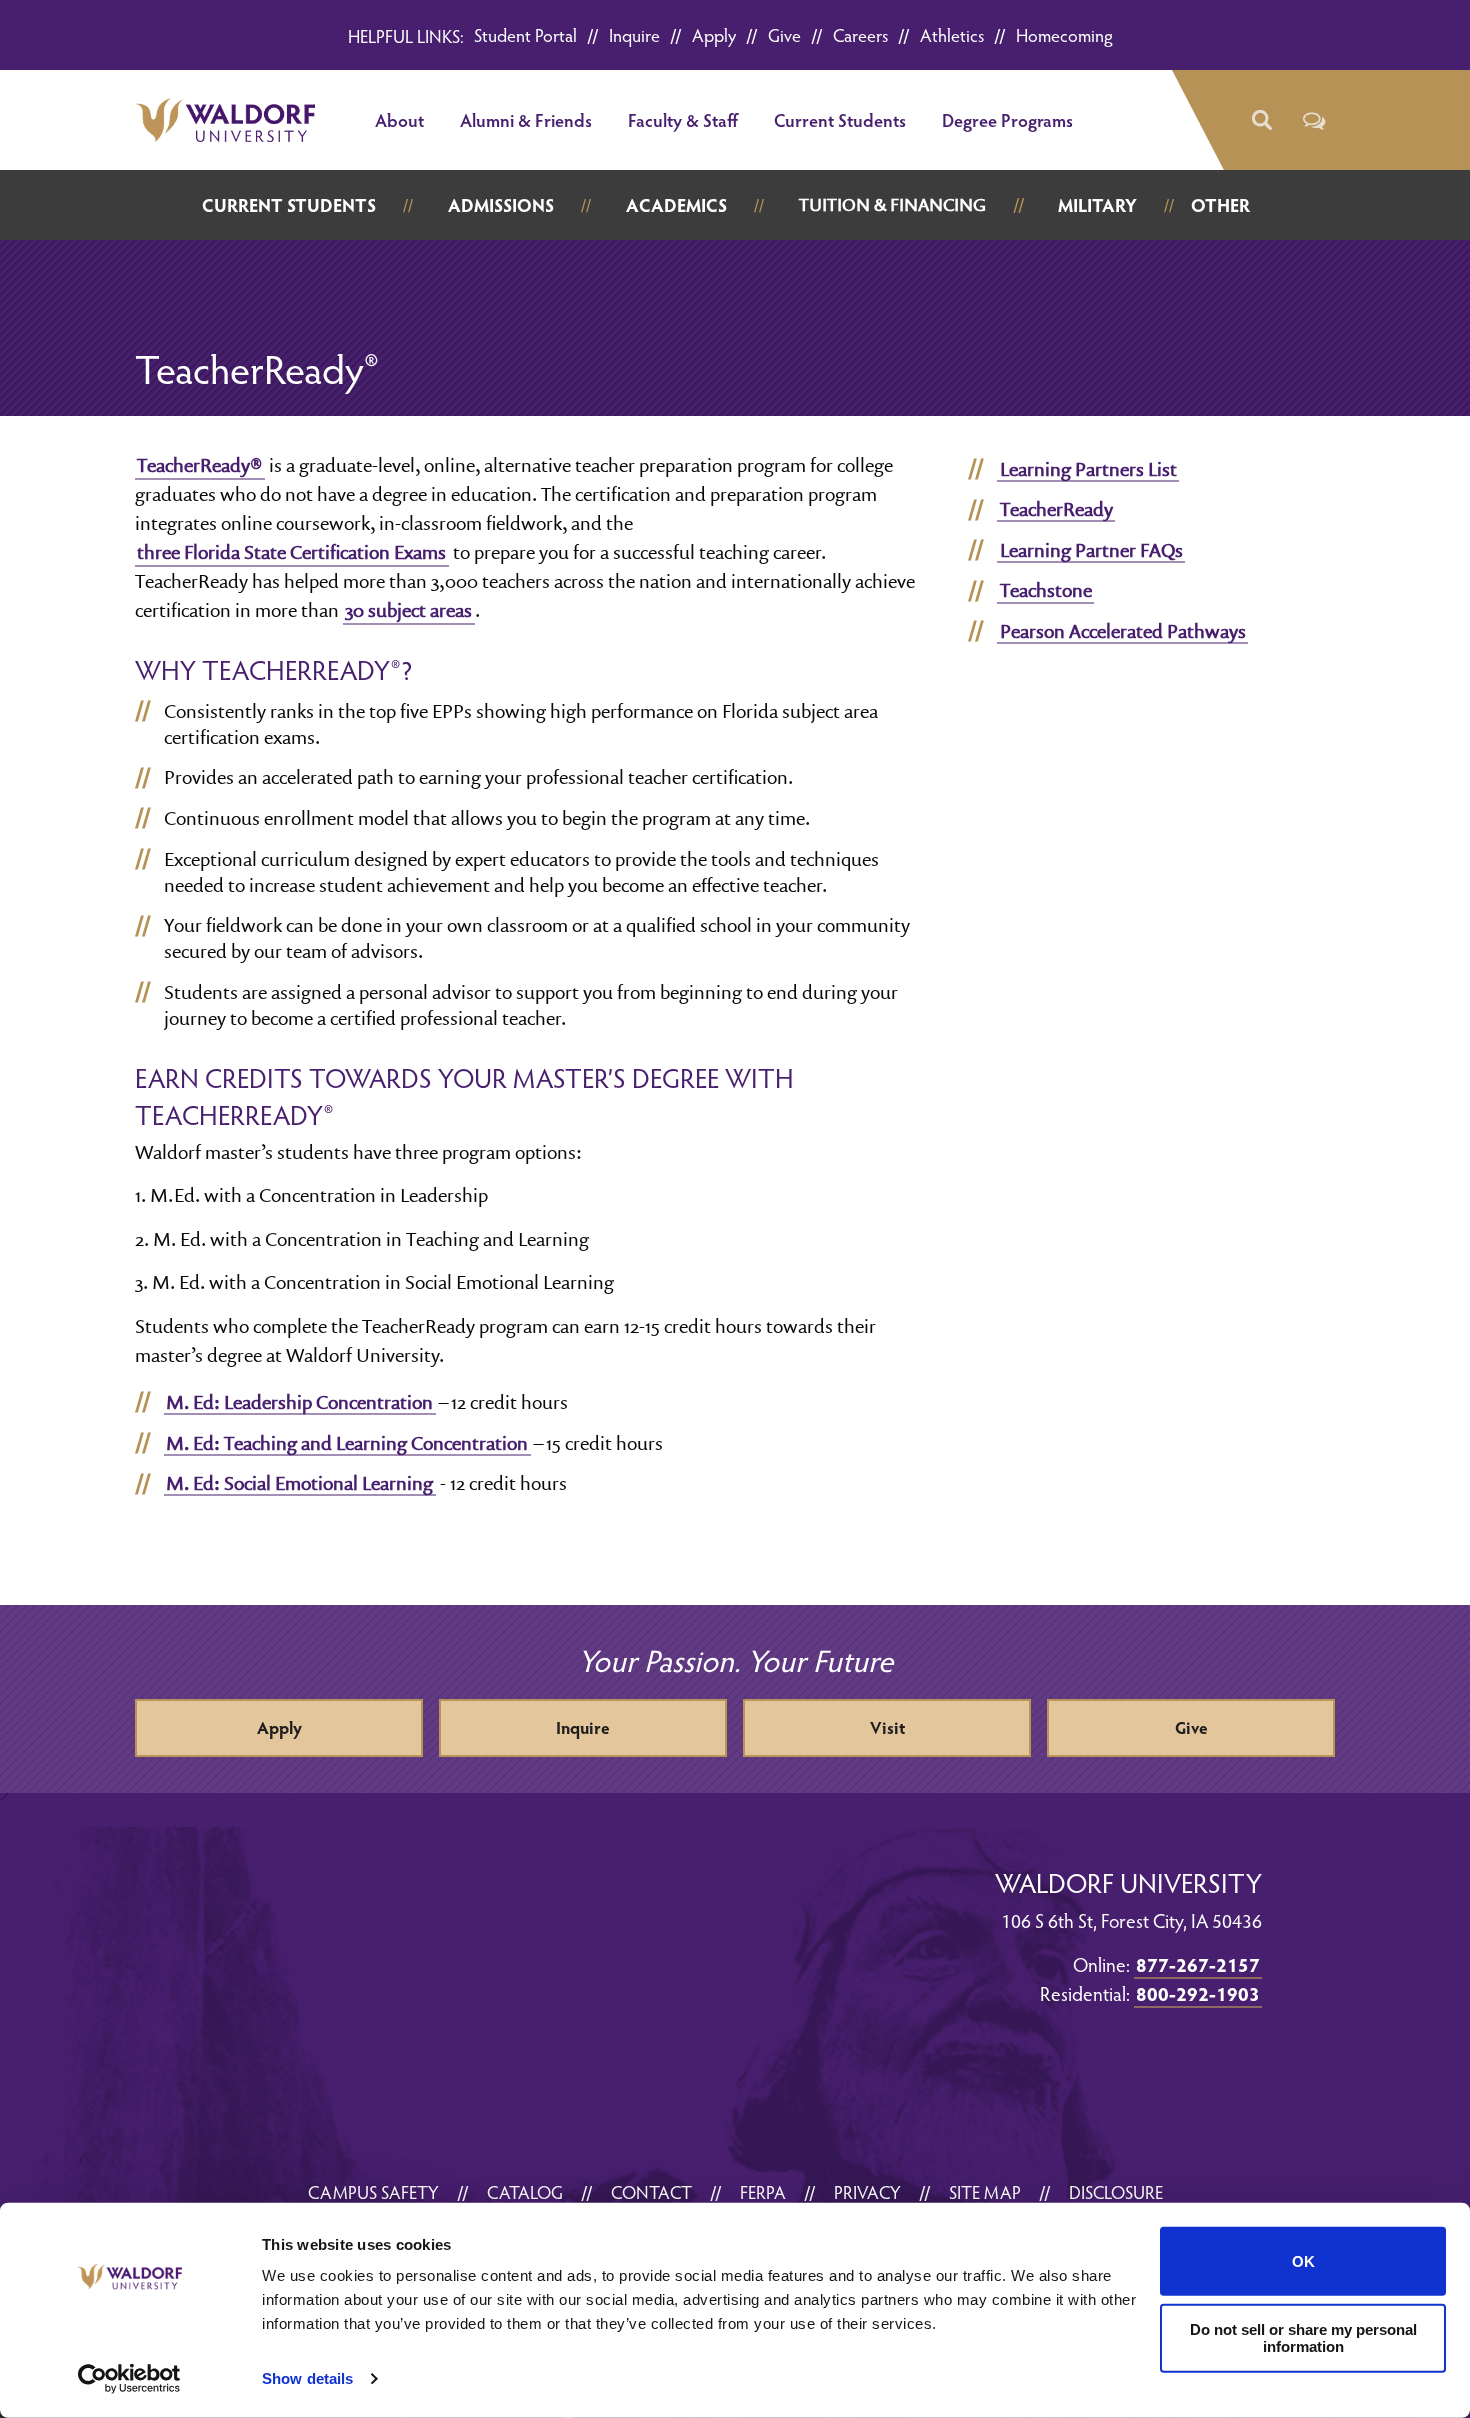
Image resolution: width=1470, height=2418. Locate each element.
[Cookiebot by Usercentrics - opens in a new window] (129, 2379)
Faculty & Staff (683, 119)
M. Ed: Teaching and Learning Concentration (347, 1443)
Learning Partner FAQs (1091, 550)
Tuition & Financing (892, 204)
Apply (714, 34)
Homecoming (1064, 34)
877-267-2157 (1198, 1964)
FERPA (763, 2191)
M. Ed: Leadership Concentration (299, 1402)
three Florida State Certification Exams (291, 552)
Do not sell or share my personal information (1303, 2338)
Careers (860, 34)
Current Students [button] (289, 204)
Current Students (840, 119)
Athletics (952, 34)
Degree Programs (1007, 119)
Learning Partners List (1088, 469)
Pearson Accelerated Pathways (1123, 631)
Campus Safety (373, 2191)
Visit (887, 1727)
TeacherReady (1056, 509)
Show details (307, 2378)
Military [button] (1097, 204)
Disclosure (1116, 2191)
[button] (1260, 120)
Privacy (867, 2191)
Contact (651, 2191)
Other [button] (1220, 204)
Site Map (985, 2191)
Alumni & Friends (526, 119)
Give (784, 34)
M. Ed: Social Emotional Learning (299, 1483)
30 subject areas (408, 610)
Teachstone (1046, 590)
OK (1303, 2261)
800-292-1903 (1198, 1993)
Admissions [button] (501, 204)
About (399, 119)
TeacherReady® (199, 465)
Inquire (634, 34)
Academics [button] (676, 204)
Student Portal (525, 34)
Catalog (525, 2191)
